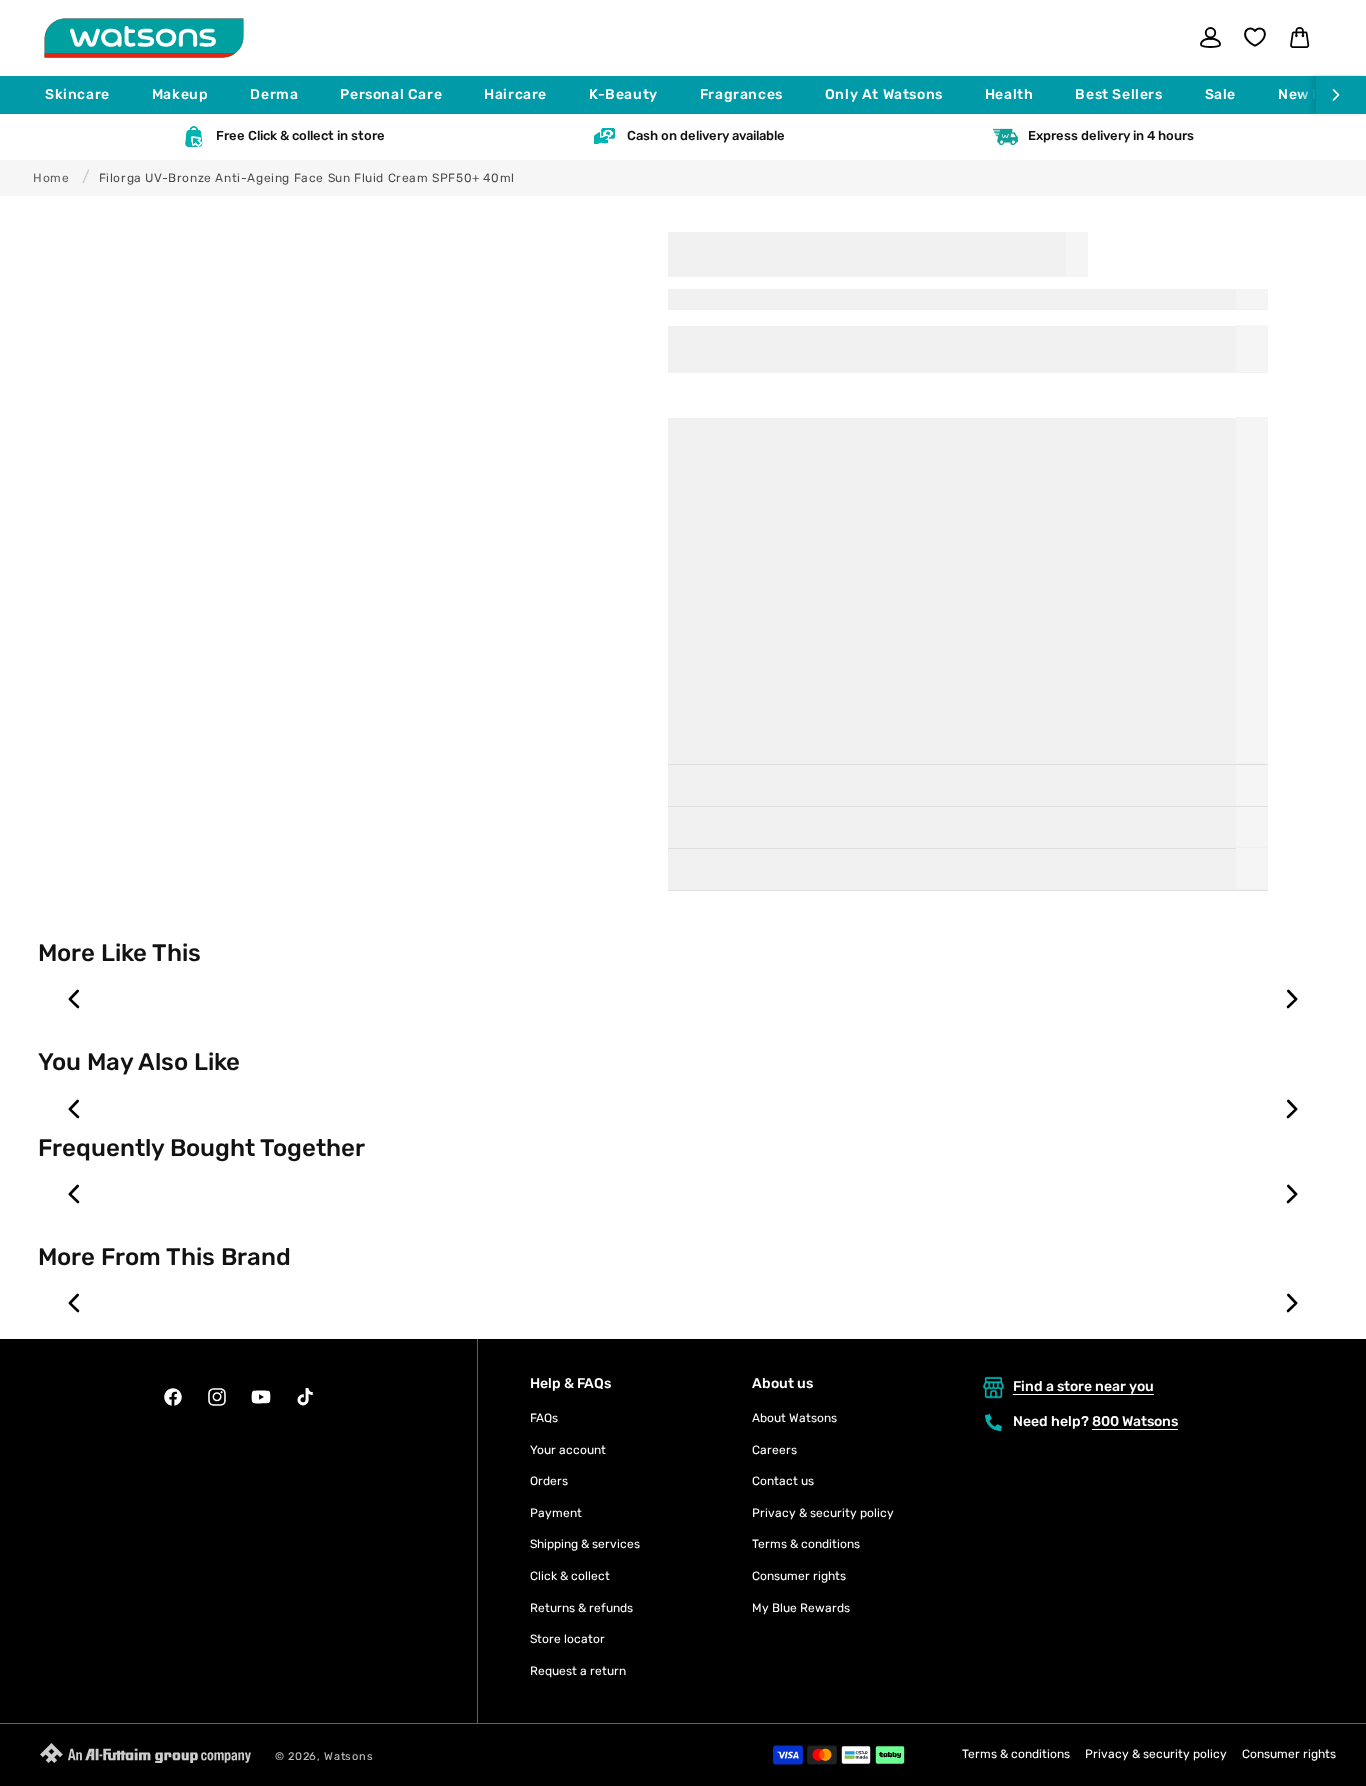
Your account (568, 1450)
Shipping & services (585, 1544)
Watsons (348, 1756)
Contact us (783, 1481)
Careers (774, 1450)
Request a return (578, 1671)
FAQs (544, 1418)
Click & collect (570, 1576)
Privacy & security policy (823, 1513)
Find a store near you (1083, 1386)
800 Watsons (1135, 1421)
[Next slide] (1291, 999)
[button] (86, 95)
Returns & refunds (581, 1608)
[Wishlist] (1255, 37)
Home (51, 178)
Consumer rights (799, 1576)
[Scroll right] (1341, 95)
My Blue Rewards (801, 1608)
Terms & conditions (806, 1544)
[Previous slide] (75, 999)
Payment (556, 1513)
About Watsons (794, 1418)
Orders (549, 1481)
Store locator (567, 1639)
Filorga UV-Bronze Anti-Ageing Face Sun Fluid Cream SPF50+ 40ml (307, 178)
